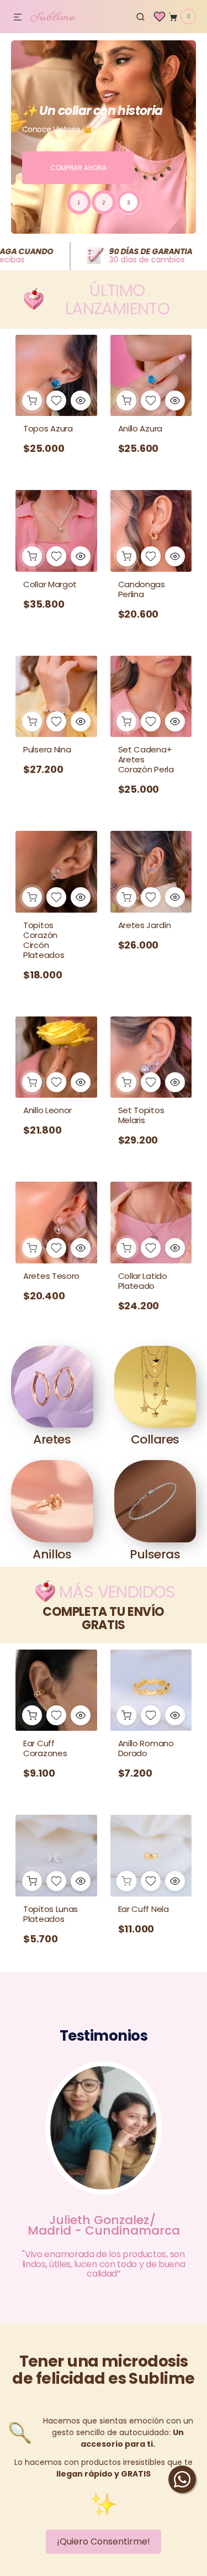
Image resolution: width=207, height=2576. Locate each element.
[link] (56, 566)
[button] (18, 18)
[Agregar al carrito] (32, 401)
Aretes (52, 1439)
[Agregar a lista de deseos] (56, 401)
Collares (155, 1439)
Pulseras (155, 1554)
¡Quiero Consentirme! (104, 2541)
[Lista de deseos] (160, 17)
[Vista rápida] (81, 401)
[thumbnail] (79, 202)
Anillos (52, 1554)
